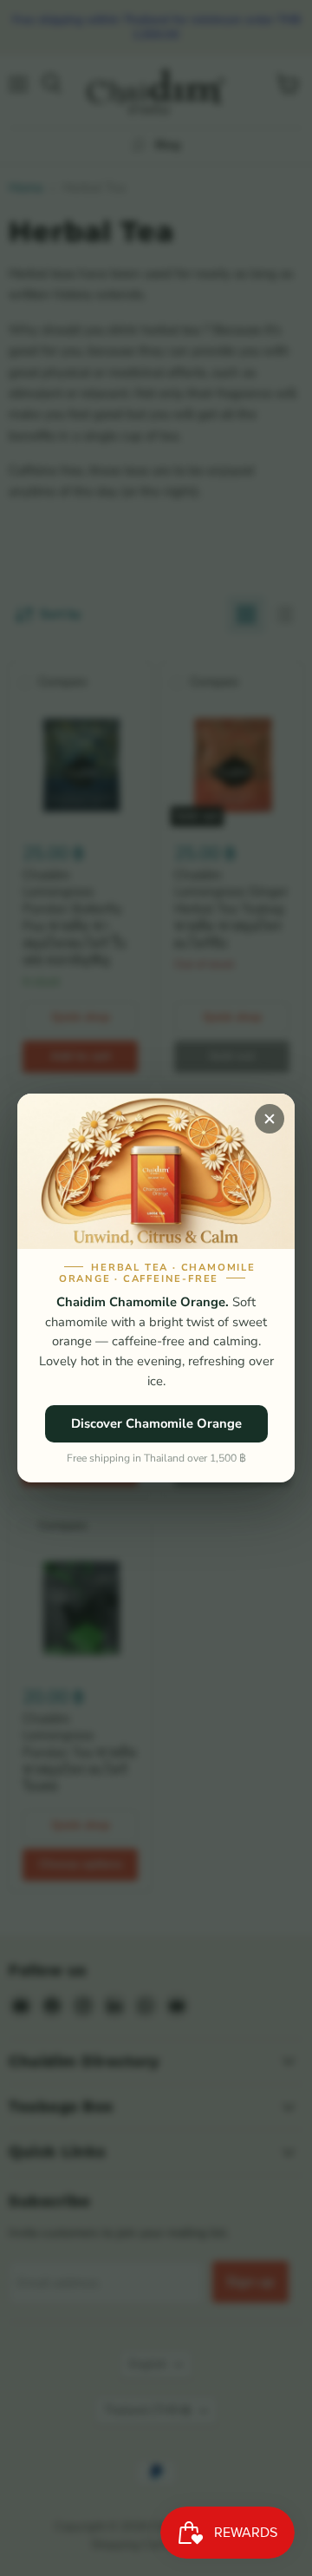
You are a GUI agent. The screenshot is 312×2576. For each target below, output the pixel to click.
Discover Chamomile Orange (156, 1423)
